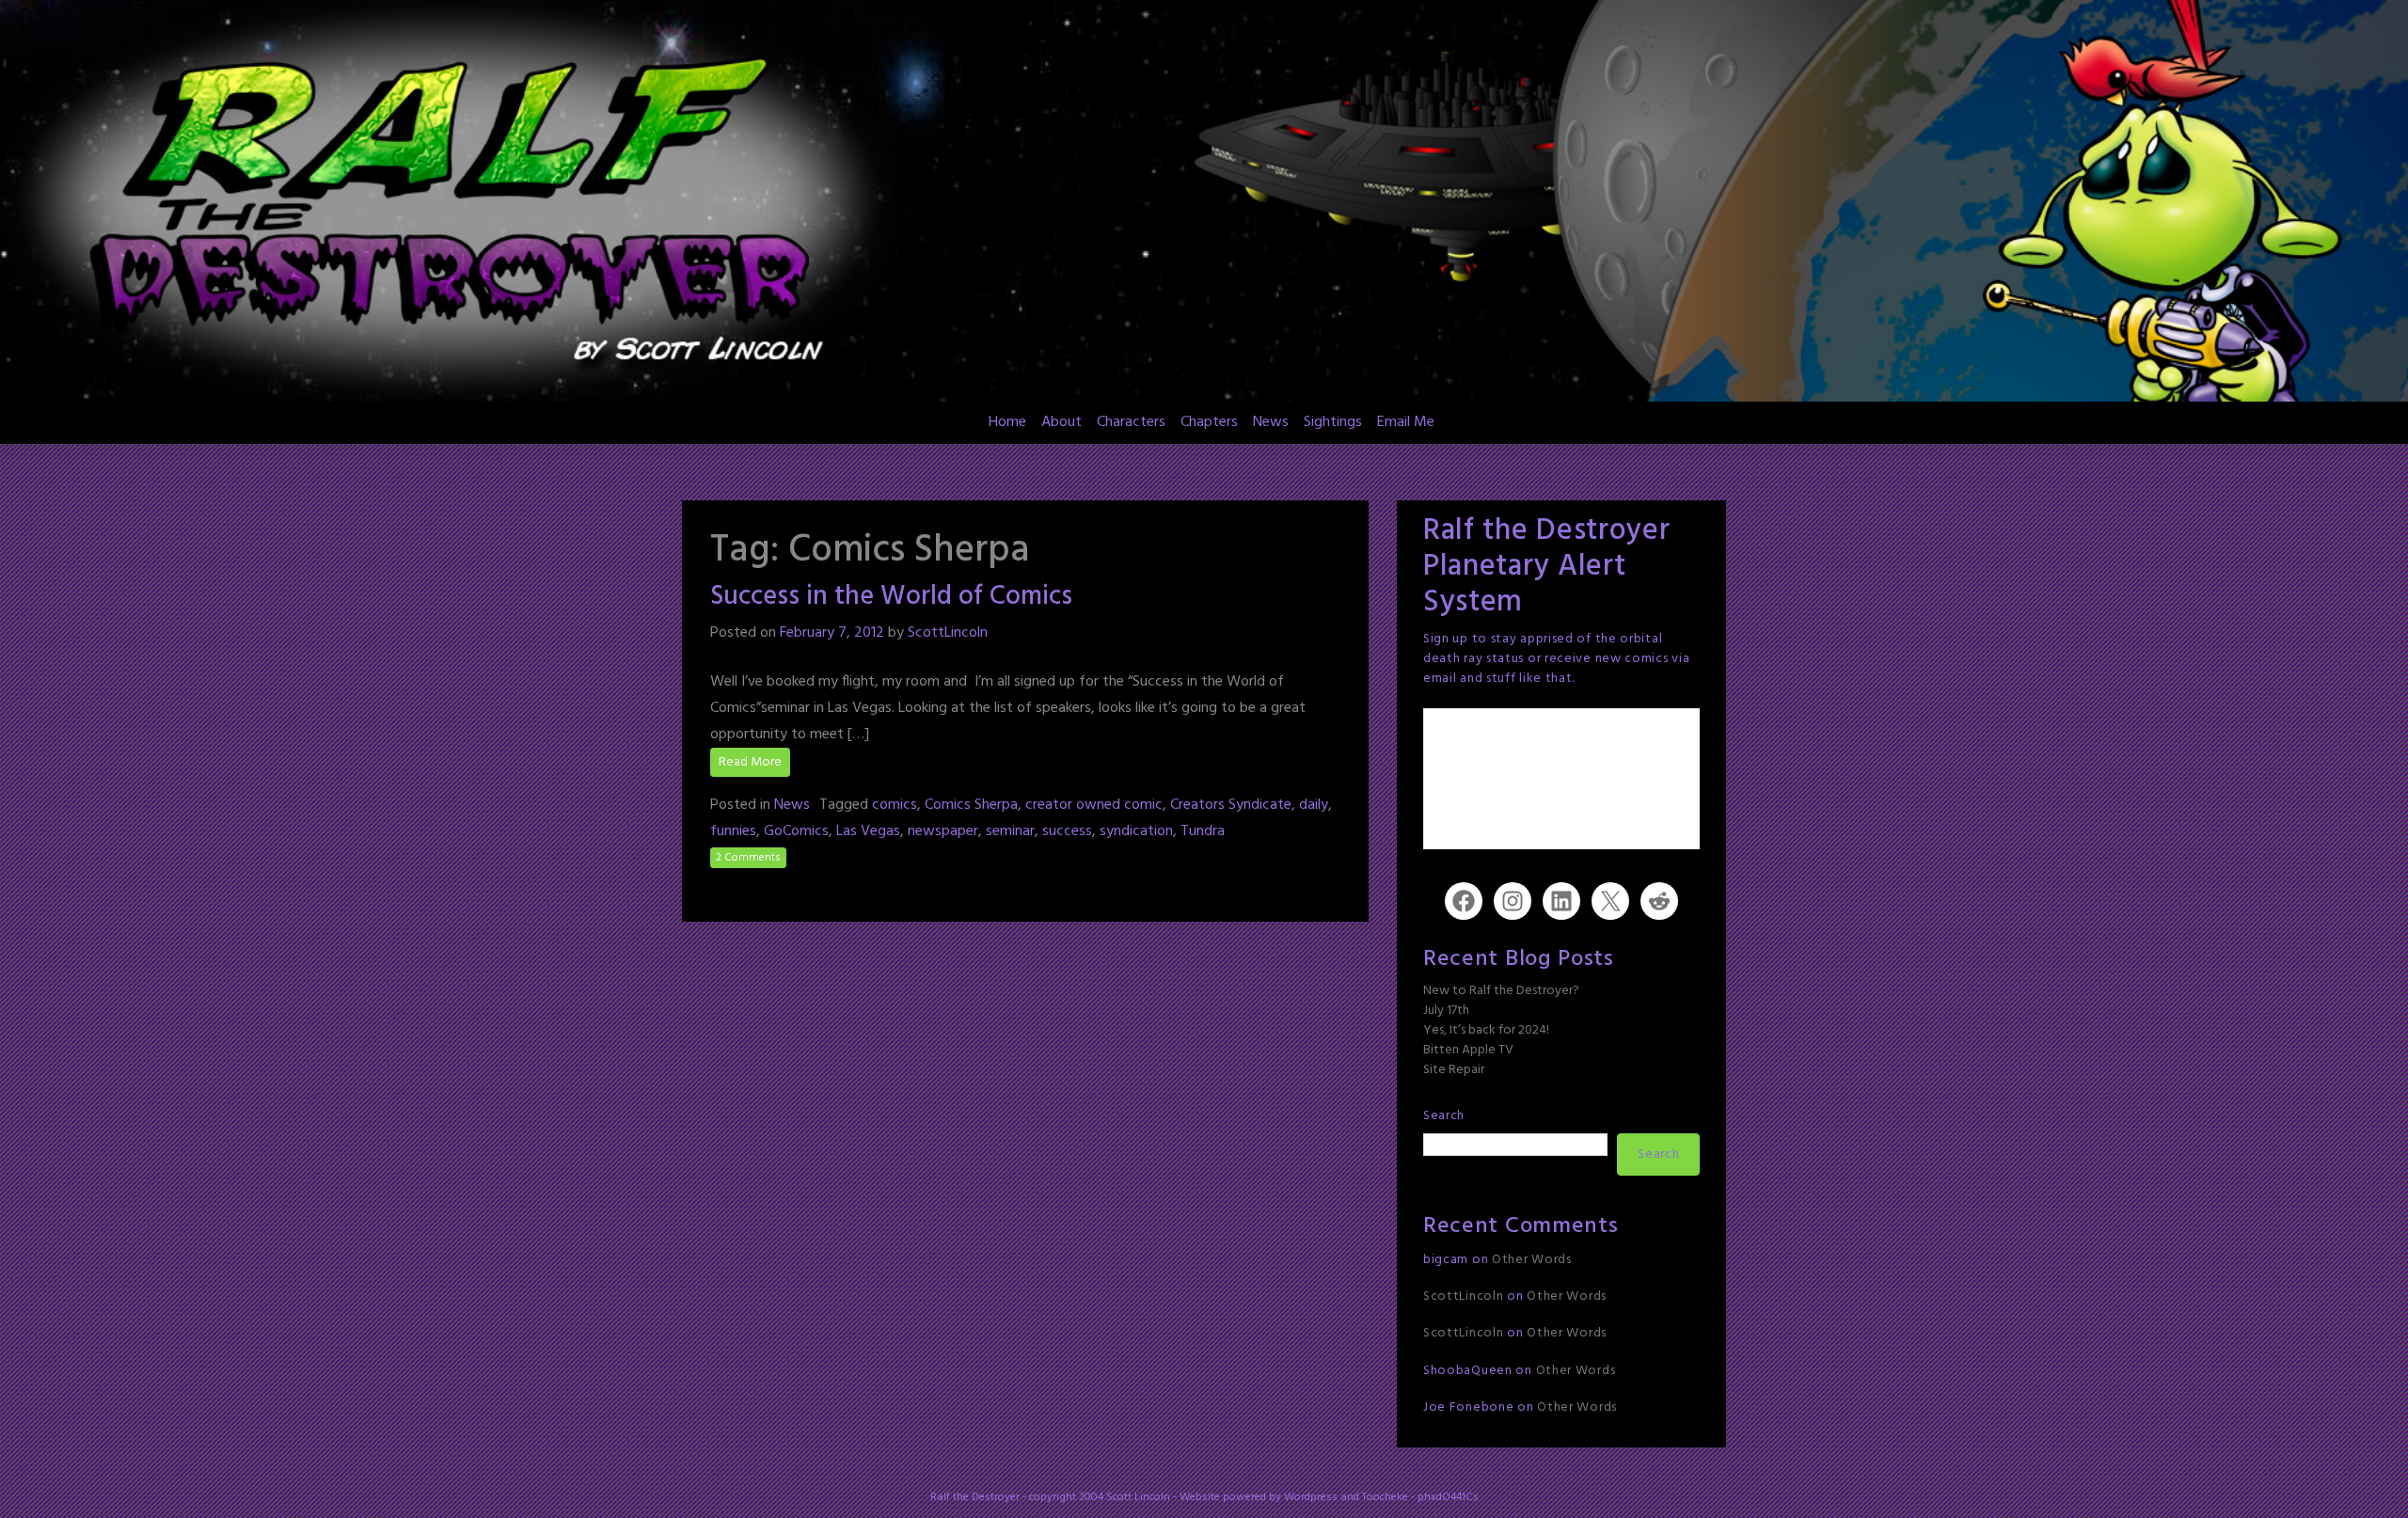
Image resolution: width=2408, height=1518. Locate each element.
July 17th (1446, 1011)
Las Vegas (868, 831)
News (1271, 422)
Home (1007, 422)
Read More (750, 762)
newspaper (943, 831)
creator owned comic (1094, 805)
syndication (1136, 831)
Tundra (1203, 831)
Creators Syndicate (1231, 805)
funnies (733, 831)
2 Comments (748, 858)
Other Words (1532, 1260)
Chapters (1209, 422)
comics (895, 805)
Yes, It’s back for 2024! (1486, 1030)
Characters (1131, 422)
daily (1314, 805)
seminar (1010, 831)
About (1061, 422)
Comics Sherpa (971, 805)
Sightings (1333, 422)
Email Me (1406, 422)
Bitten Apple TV (1468, 1050)
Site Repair (1454, 1070)
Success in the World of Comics (891, 597)
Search (1444, 1116)
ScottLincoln (948, 633)
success (1067, 831)
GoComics (796, 831)
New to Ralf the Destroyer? (1501, 991)
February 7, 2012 (832, 633)
